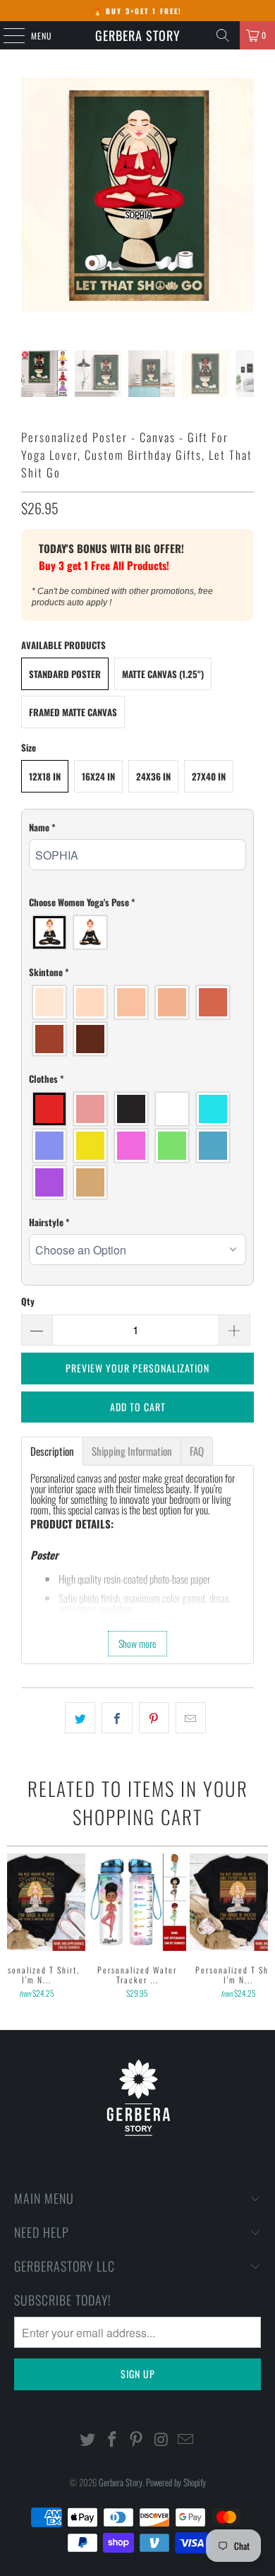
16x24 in (98, 776)
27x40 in (209, 776)
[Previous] (13, 1928)
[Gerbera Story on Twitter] (88, 2439)
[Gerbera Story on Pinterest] (137, 2439)
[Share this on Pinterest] (154, 1718)
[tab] (52, 1451)
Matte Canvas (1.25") (163, 674)
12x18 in (45, 776)
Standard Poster (65, 674)
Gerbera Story (138, 35)
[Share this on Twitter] (80, 1718)
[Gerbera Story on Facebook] (112, 2439)
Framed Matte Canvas (73, 712)
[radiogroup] (138, 932)
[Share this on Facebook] (117, 1718)
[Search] (223, 35)
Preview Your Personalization (137, 1368)
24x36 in (153, 776)
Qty (28, 1301)
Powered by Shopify (176, 2482)
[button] (138, 827)
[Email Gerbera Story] (186, 2439)
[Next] (263, 1928)
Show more (137, 1643)
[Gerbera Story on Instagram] (161, 2439)
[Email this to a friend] (191, 1718)
